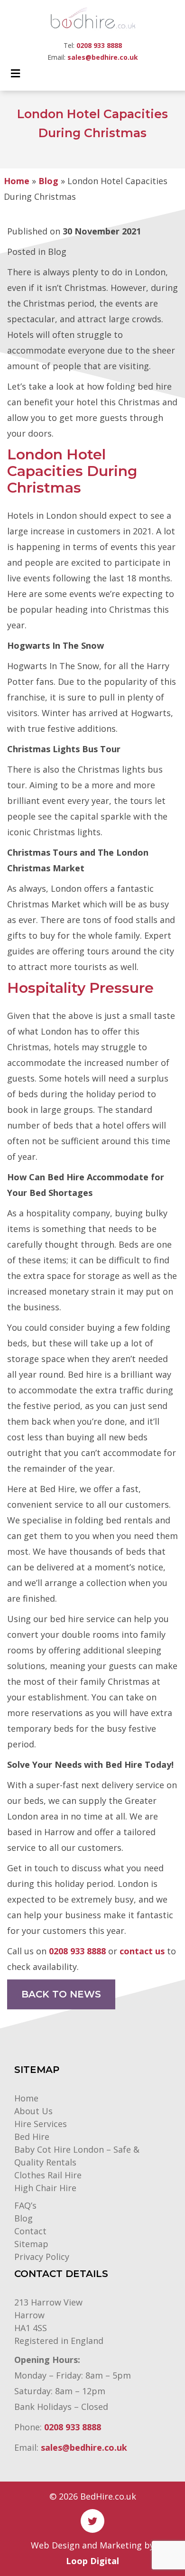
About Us (33, 2111)
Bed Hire (32, 2137)
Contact (30, 2231)
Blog (48, 181)
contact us (142, 1951)
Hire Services (41, 2124)
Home (17, 181)
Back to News (61, 1994)
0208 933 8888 (99, 45)
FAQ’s (25, 2205)
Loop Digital (92, 2561)
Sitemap (31, 2244)
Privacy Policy (42, 2257)
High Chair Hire (45, 2188)
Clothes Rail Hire (48, 2175)
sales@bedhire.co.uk (103, 57)
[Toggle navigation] (16, 76)
